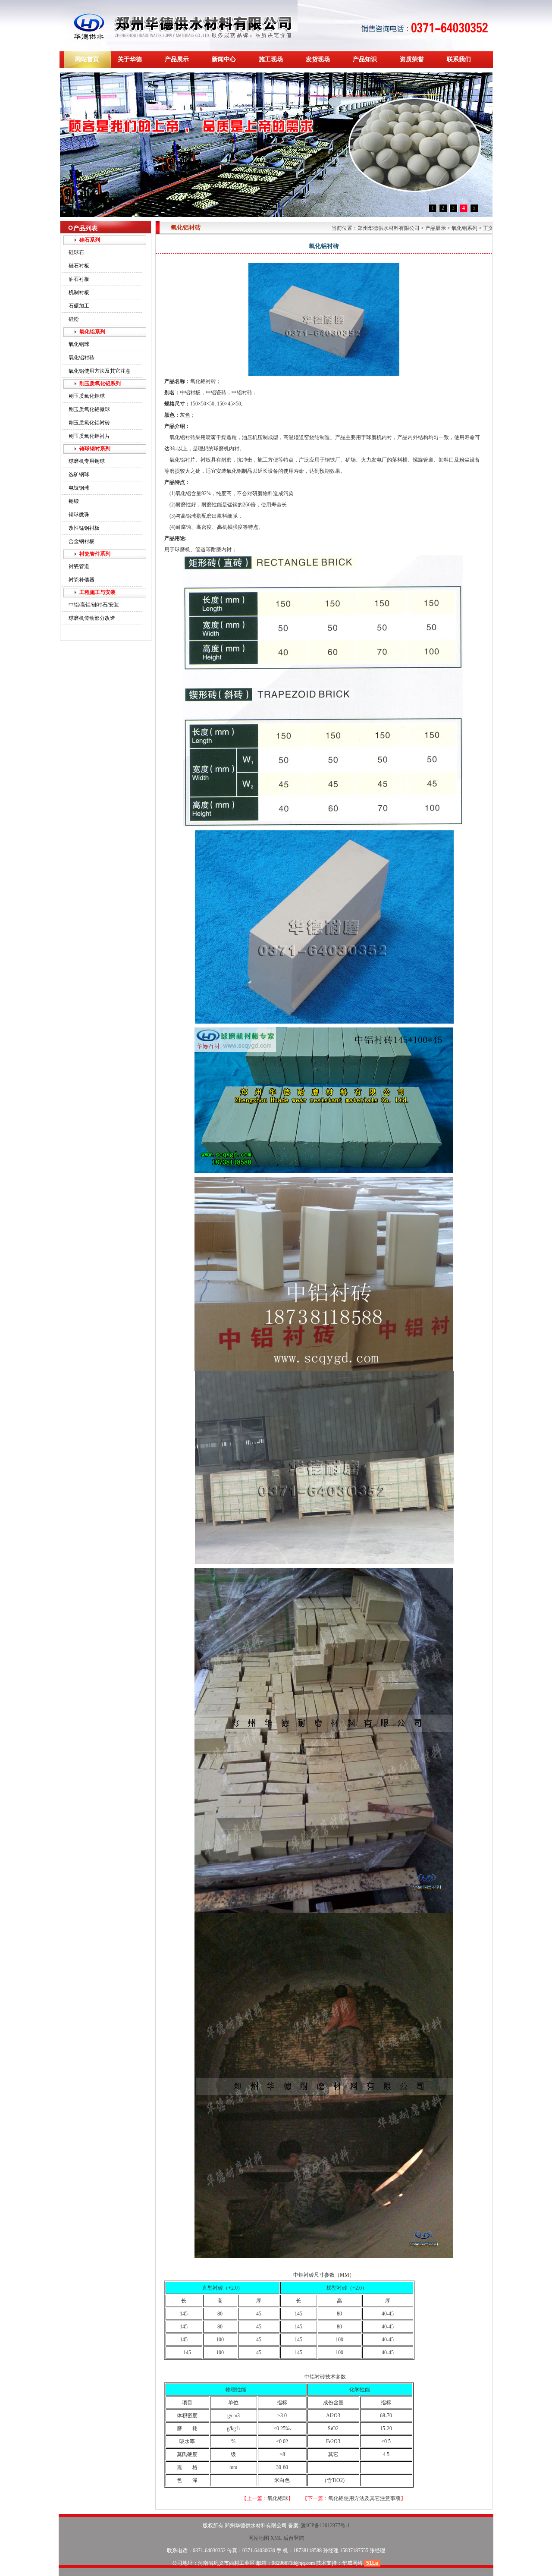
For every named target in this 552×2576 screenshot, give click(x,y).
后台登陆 (294, 2538)
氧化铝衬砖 (82, 358)
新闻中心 (224, 59)
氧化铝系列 (92, 332)
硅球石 (76, 252)
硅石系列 (90, 240)
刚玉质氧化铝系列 (100, 383)
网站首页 (87, 59)
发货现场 (318, 59)
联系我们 (459, 59)
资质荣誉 (412, 59)
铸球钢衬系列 (95, 449)
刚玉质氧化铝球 (87, 396)
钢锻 (74, 501)
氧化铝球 (79, 344)
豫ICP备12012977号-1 (325, 2526)
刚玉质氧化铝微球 (89, 409)
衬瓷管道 (79, 566)
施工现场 (271, 59)
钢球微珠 (79, 515)
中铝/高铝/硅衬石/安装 (94, 605)
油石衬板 (79, 279)
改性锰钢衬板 (84, 528)
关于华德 (130, 59)
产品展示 (177, 59)
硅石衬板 (79, 266)
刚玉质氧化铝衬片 (89, 436)
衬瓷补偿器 (82, 580)
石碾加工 (79, 306)
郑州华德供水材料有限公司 (389, 228)
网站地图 (259, 2538)
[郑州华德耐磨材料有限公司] (179, 49)
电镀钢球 (79, 488)
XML (276, 2538)
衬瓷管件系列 (95, 554)
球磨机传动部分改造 (92, 618)
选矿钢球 (79, 474)
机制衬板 (79, 292)
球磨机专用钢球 (87, 461)
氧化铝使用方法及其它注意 (100, 371)
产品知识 (365, 59)
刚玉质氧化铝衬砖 (89, 423)
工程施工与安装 (97, 592)
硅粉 (74, 319)
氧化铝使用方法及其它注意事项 (364, 2498)
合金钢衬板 (82, 541)
